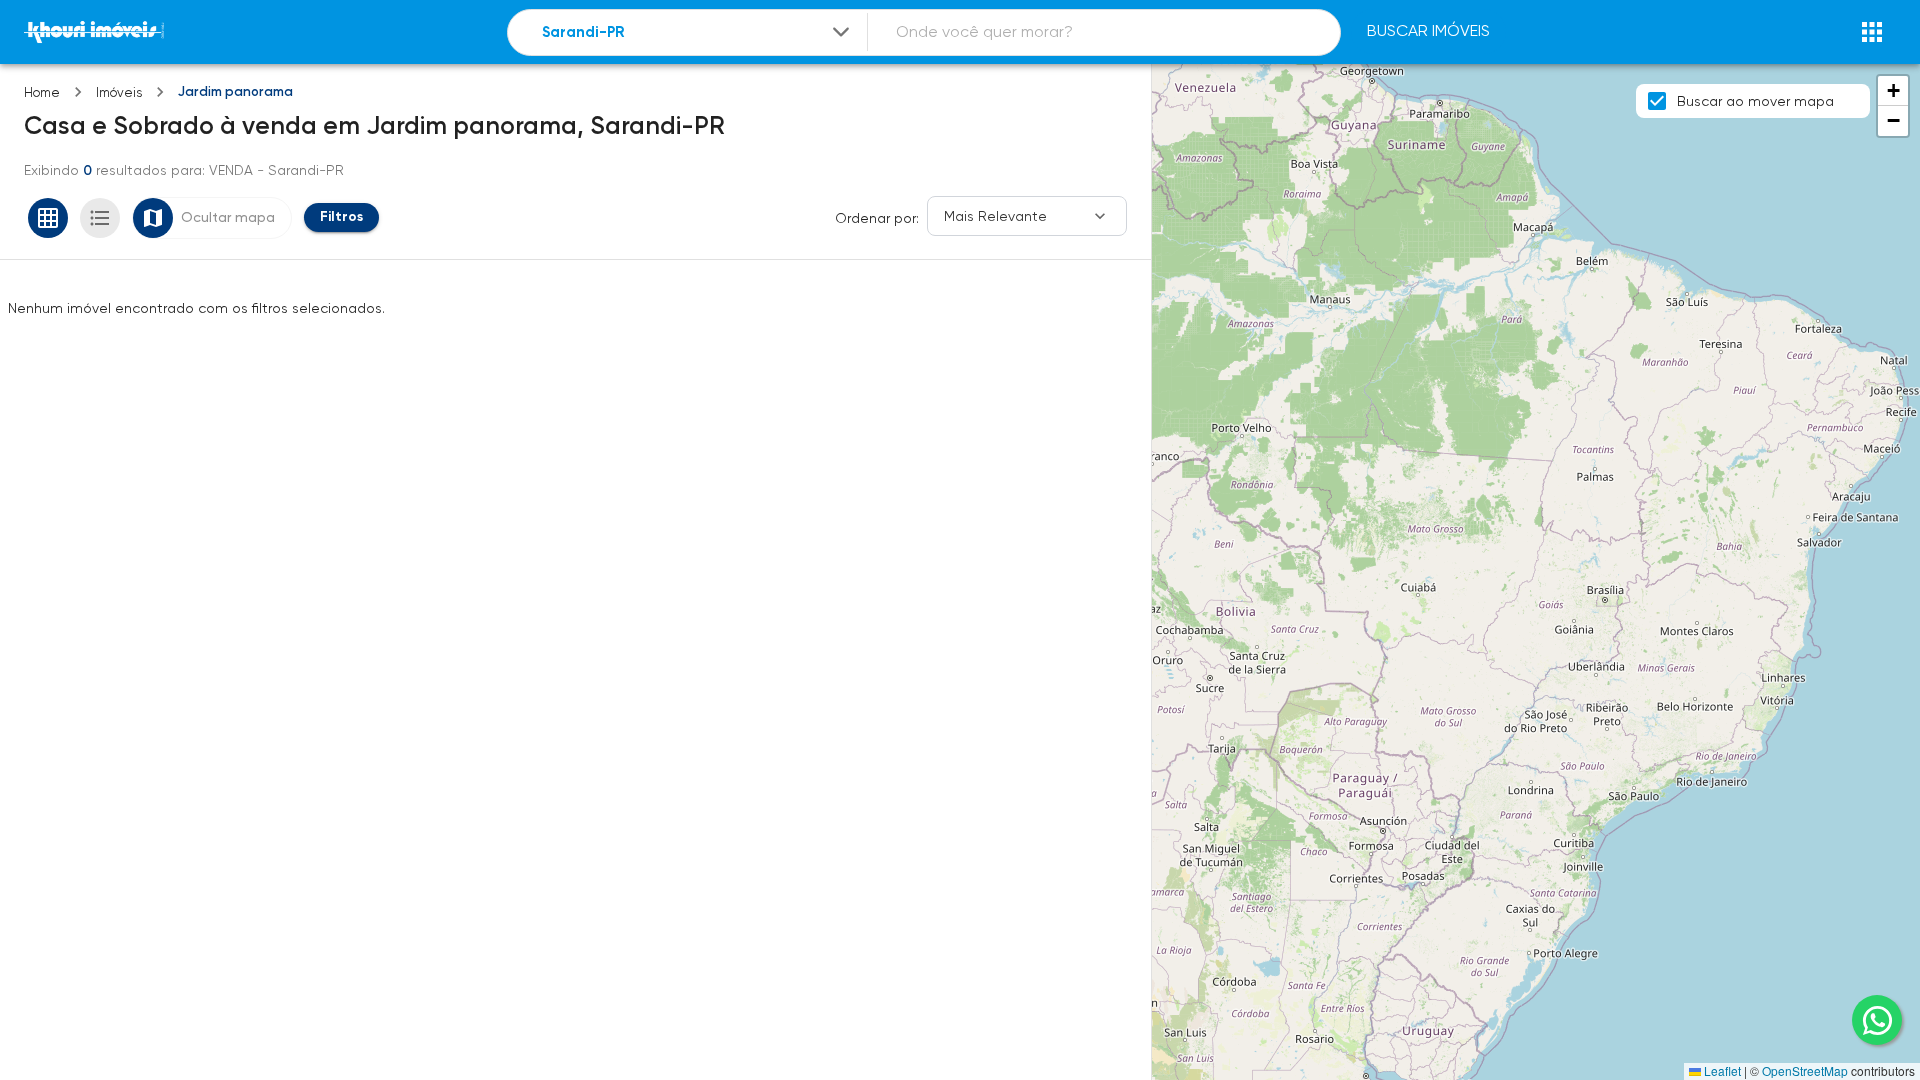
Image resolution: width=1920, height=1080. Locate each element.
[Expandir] (841, 32)
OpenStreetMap (1805, 1070)
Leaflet (1721, 1070)
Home (42, 92)
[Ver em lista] (100, 218)
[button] (1893, 91)
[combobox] (697, 32)
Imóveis (119, 92)
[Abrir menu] (1872, 32)
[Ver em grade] (48, 218)
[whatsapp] (1877, 1020)
